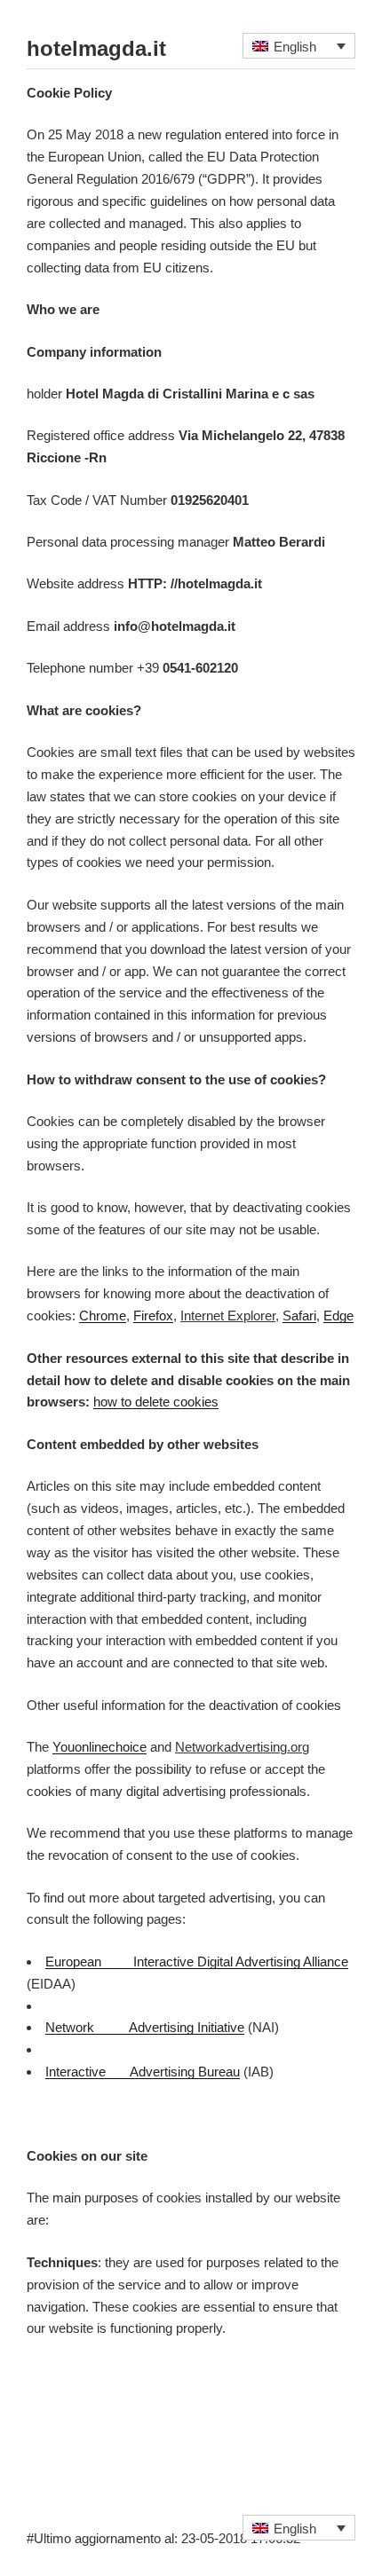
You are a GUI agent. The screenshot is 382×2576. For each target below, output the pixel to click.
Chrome (103, 1316)
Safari (299, 1316)
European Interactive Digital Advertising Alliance (197, 1962)
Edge (338, 1316)
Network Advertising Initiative (145, 2027)
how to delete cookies (156, 1402)
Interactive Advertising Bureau (143, 2072)
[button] (299, 46)
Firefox (153, 1316)
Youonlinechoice (99, 1747)
